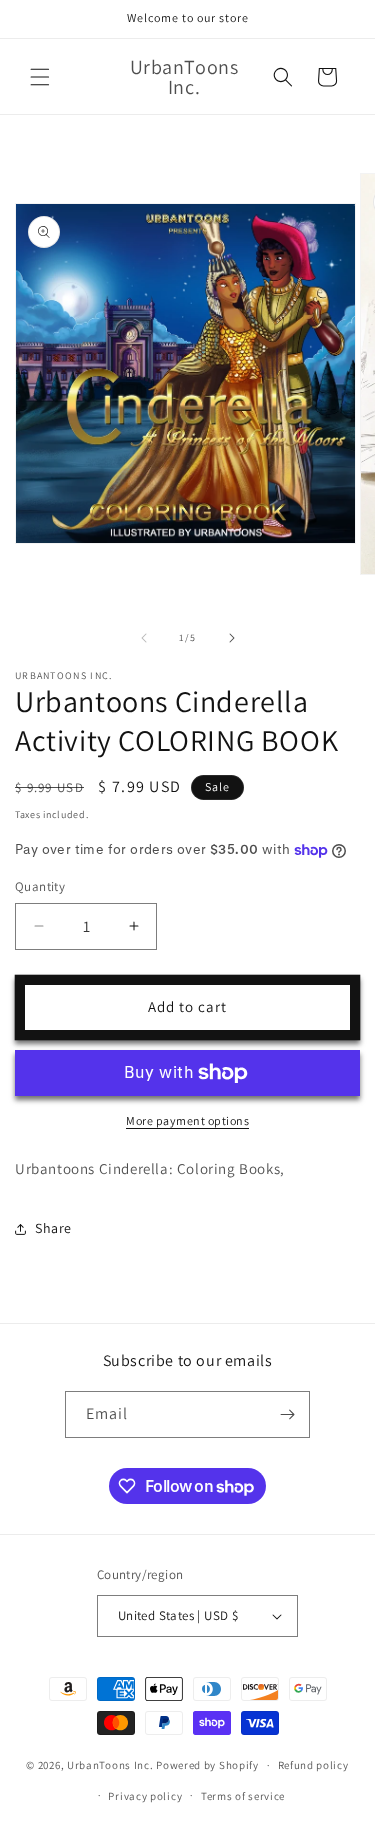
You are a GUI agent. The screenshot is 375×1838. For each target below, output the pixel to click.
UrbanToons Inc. (110, 1765)
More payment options (187, 1120)
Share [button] (53, 1228)
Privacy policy (145, 1796)
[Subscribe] (287, 1414)
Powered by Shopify (207, 1765)
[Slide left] (144, 638)
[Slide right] (232, 638)
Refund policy (313, 1765)
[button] (40, 77)
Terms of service (243, 1796)
